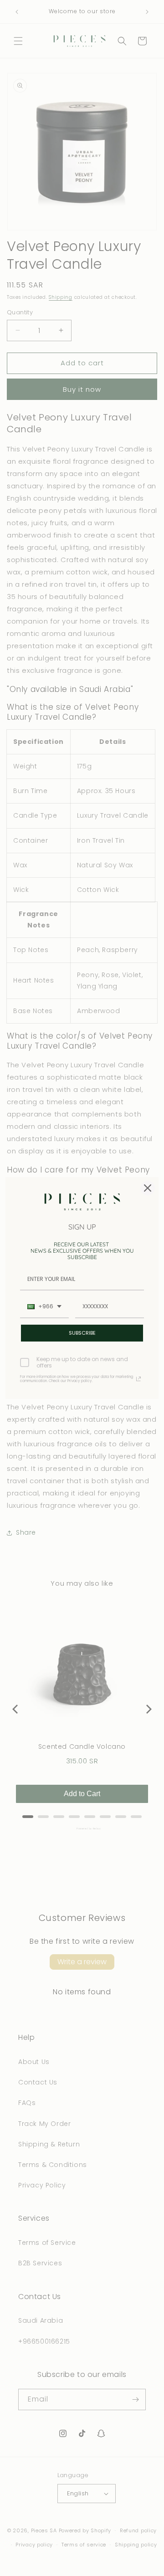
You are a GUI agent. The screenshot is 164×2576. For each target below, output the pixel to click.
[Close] (148, 1188)
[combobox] (44, 1307)
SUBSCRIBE (82, 1333)
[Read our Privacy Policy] (138, 1379)
